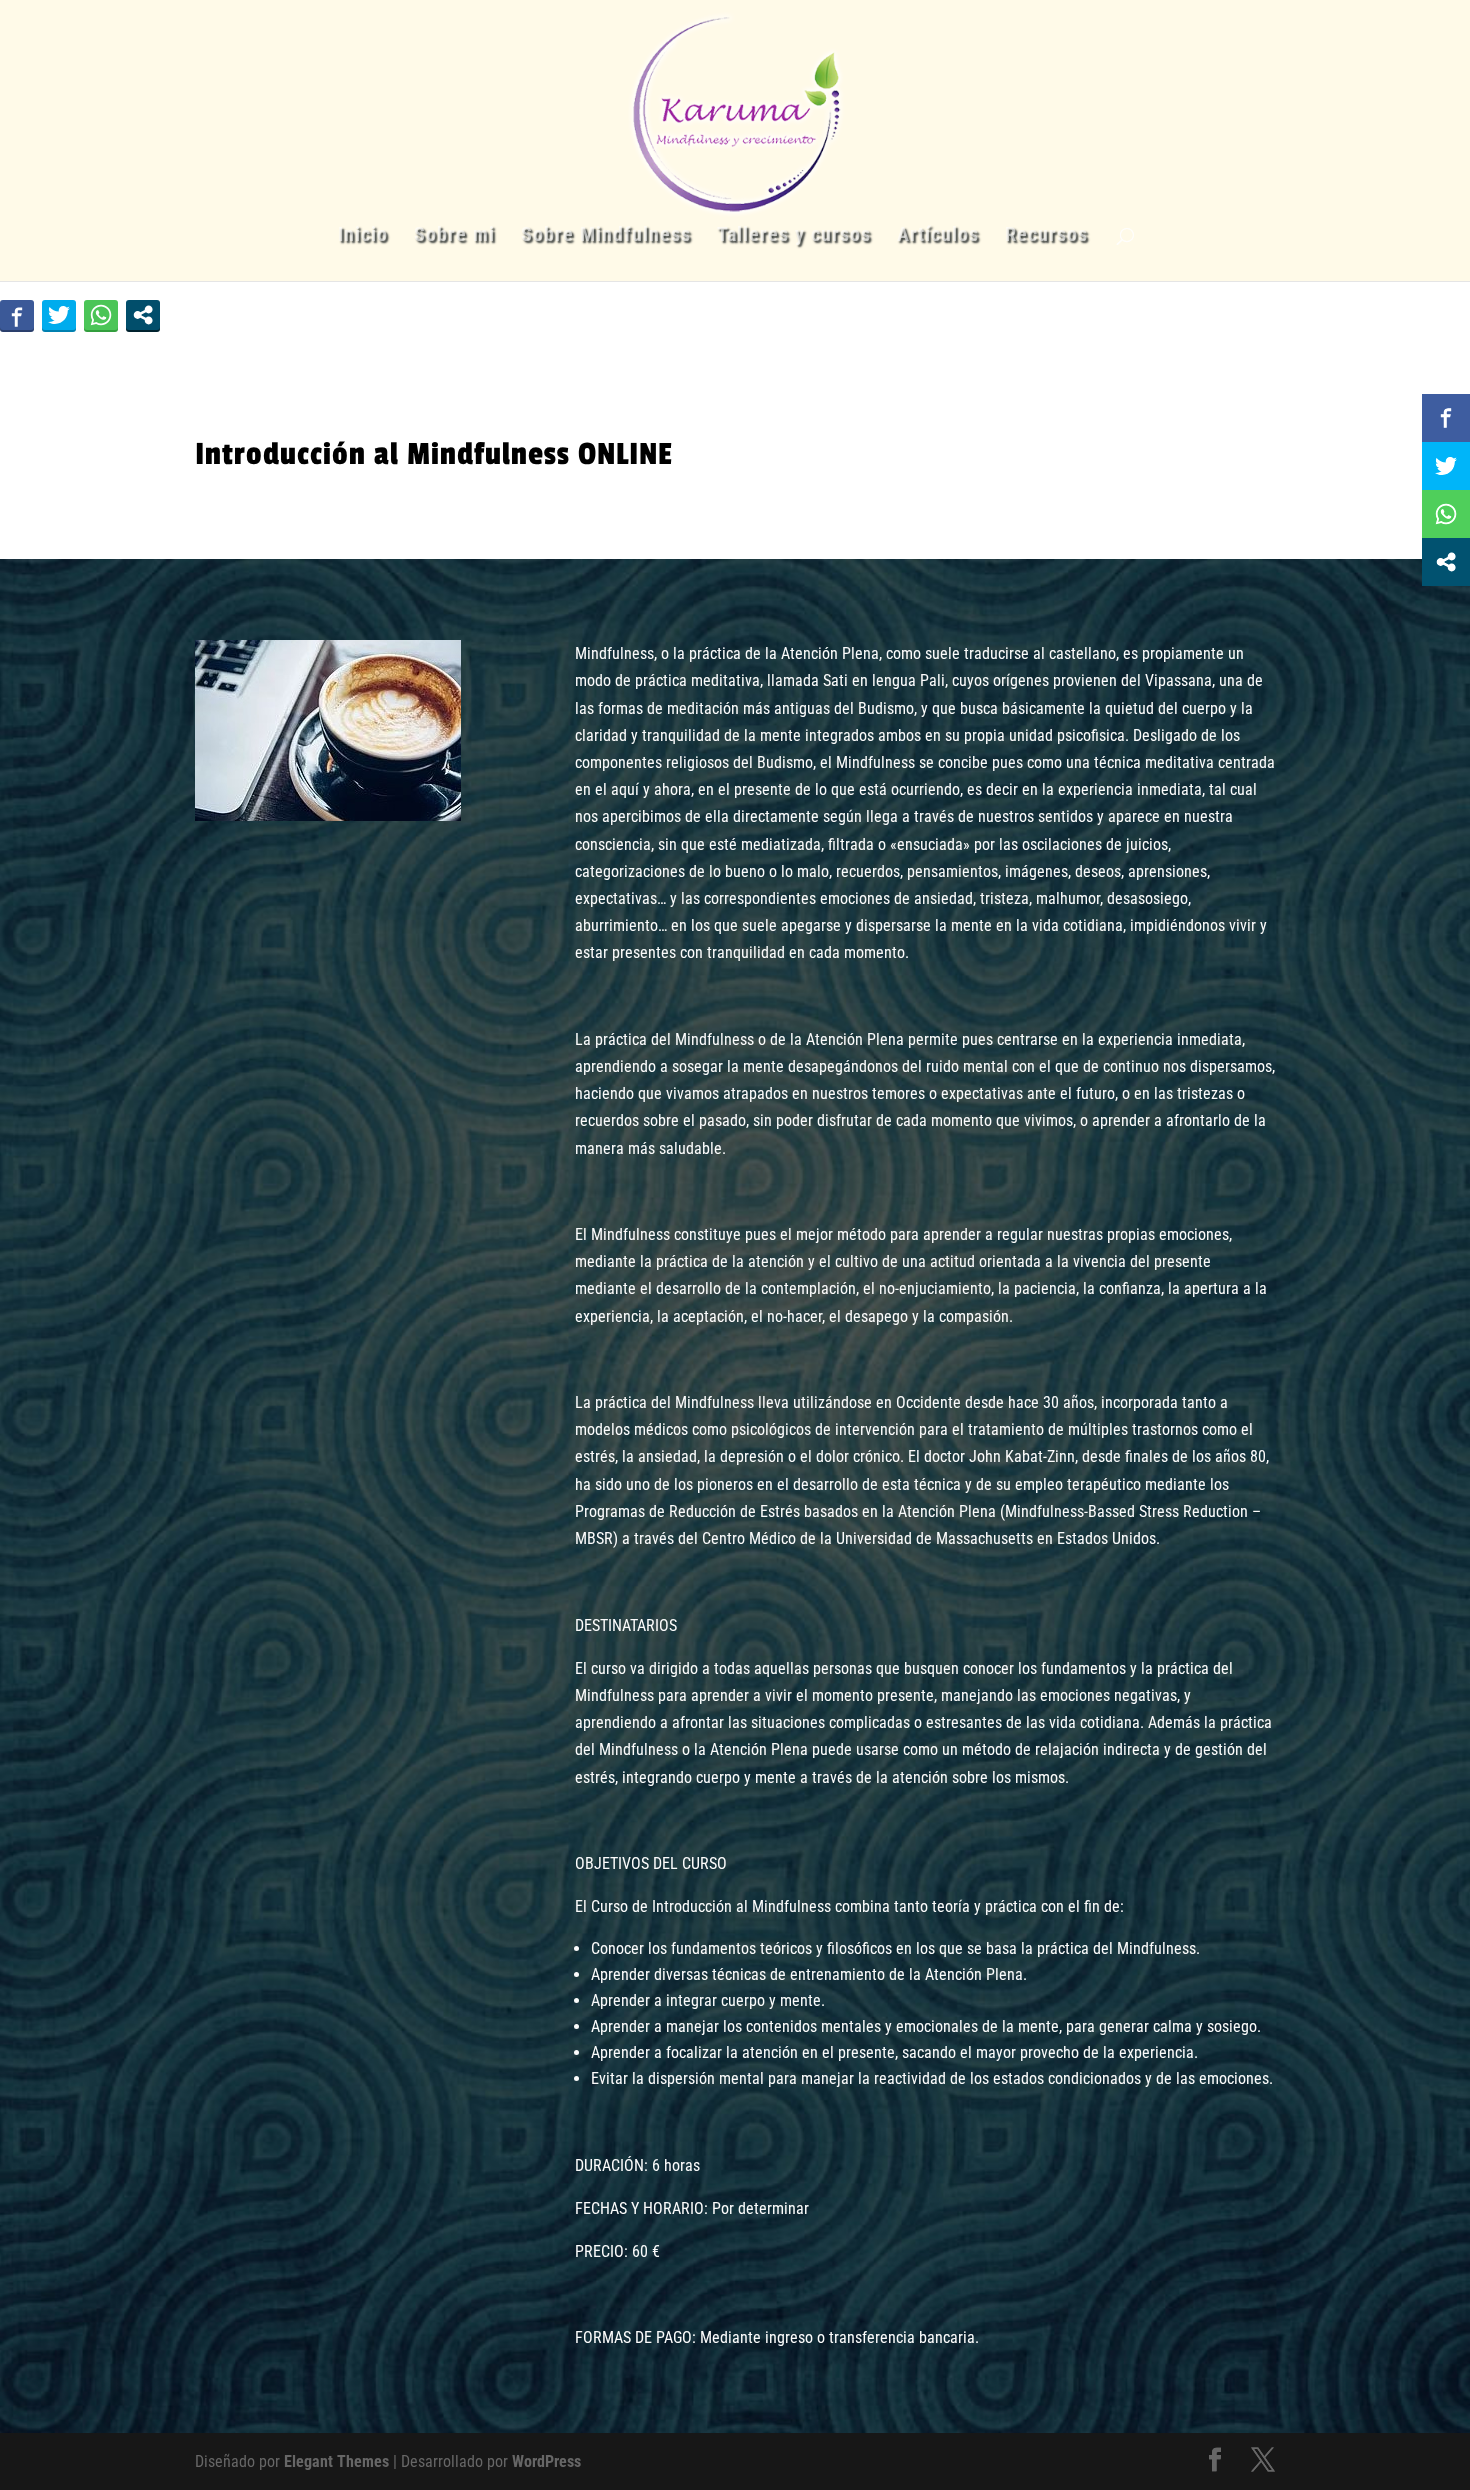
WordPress (546, 2461)
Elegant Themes (336, 2461)
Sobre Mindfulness (606, 236)
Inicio (363, 236)
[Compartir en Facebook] (17, 315)
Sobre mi (454, 236)
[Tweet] (59, 315)
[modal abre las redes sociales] (143, 315)
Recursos (1046, 236)
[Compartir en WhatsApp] (101, 315)
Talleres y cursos (794, 236)
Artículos (938, 236)
